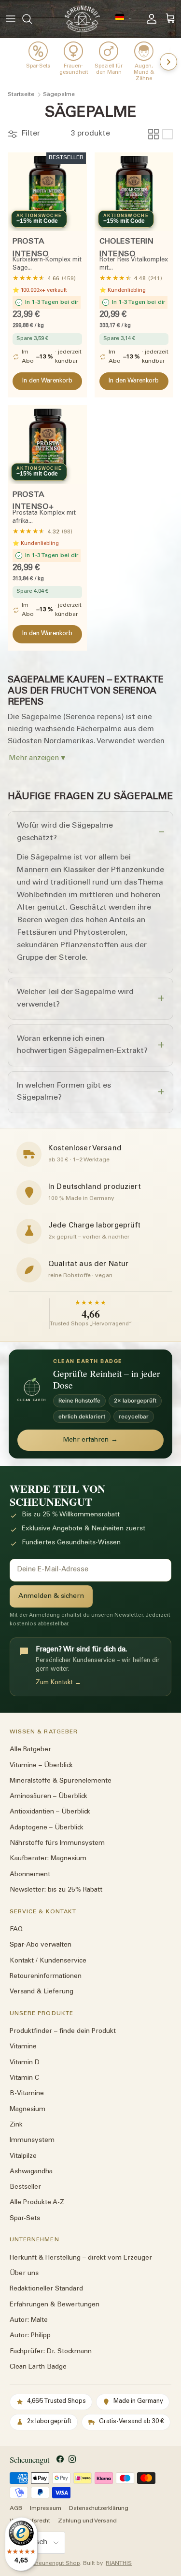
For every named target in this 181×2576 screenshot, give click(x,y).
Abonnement (30, 1875)
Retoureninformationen (46, 1976)
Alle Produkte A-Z (37, 2203)
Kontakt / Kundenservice (48, 1961)
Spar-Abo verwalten (41, 1946)
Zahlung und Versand (87, 2521)
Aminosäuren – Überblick (49, 1797)
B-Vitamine (27, 2094)
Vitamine (23, 2047)
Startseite (21, 95)
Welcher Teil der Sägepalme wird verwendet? (75, 998)
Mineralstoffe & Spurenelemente (61, 1781)
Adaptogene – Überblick (47, 1828)
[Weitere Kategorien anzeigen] (168, 62)
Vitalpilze (23, 2156)
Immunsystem (32, 2141)
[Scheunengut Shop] (82, 19)
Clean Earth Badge (38, 2367)
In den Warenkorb (47, 381)
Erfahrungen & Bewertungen (55, 2305)
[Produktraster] (153, 134)
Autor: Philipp (30, 2336)
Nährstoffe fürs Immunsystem (57, 1843)
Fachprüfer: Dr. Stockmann (51, 2352)
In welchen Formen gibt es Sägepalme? (64, 1092)
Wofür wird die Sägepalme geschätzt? (65, 832)
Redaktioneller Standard (46, 2290)
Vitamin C (24, 2078)
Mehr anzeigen (34, 758)
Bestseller (25, 2188)
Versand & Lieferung (42, 1992)
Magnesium (28, 2110)
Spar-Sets (25, 2219)
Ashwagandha (31, 2172)
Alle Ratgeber (30, 1750)
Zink (16, 2125)
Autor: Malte (29, 2320)
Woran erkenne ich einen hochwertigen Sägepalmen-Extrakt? (82, 1045)
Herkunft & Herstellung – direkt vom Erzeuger (81, 2258)
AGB (16, 2509)
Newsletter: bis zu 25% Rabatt (56, 1890)
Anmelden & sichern (51, 1596)
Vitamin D (25, 2063)
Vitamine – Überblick (41, 1766)
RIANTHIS (119, 2564)
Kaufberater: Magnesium (48, 1859)
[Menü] (11, 19)
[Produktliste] (167, 134)
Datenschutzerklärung (99, 2509)
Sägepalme (59, 95)
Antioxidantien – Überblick (50, 1813)
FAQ (16, 1930)
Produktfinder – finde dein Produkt (63, 2031)
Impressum (46, 2509)
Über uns (24, 2274)
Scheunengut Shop (55, 2564)
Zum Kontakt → (58, 1683)
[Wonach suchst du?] (32, 19)
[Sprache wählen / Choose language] (124, 18)
